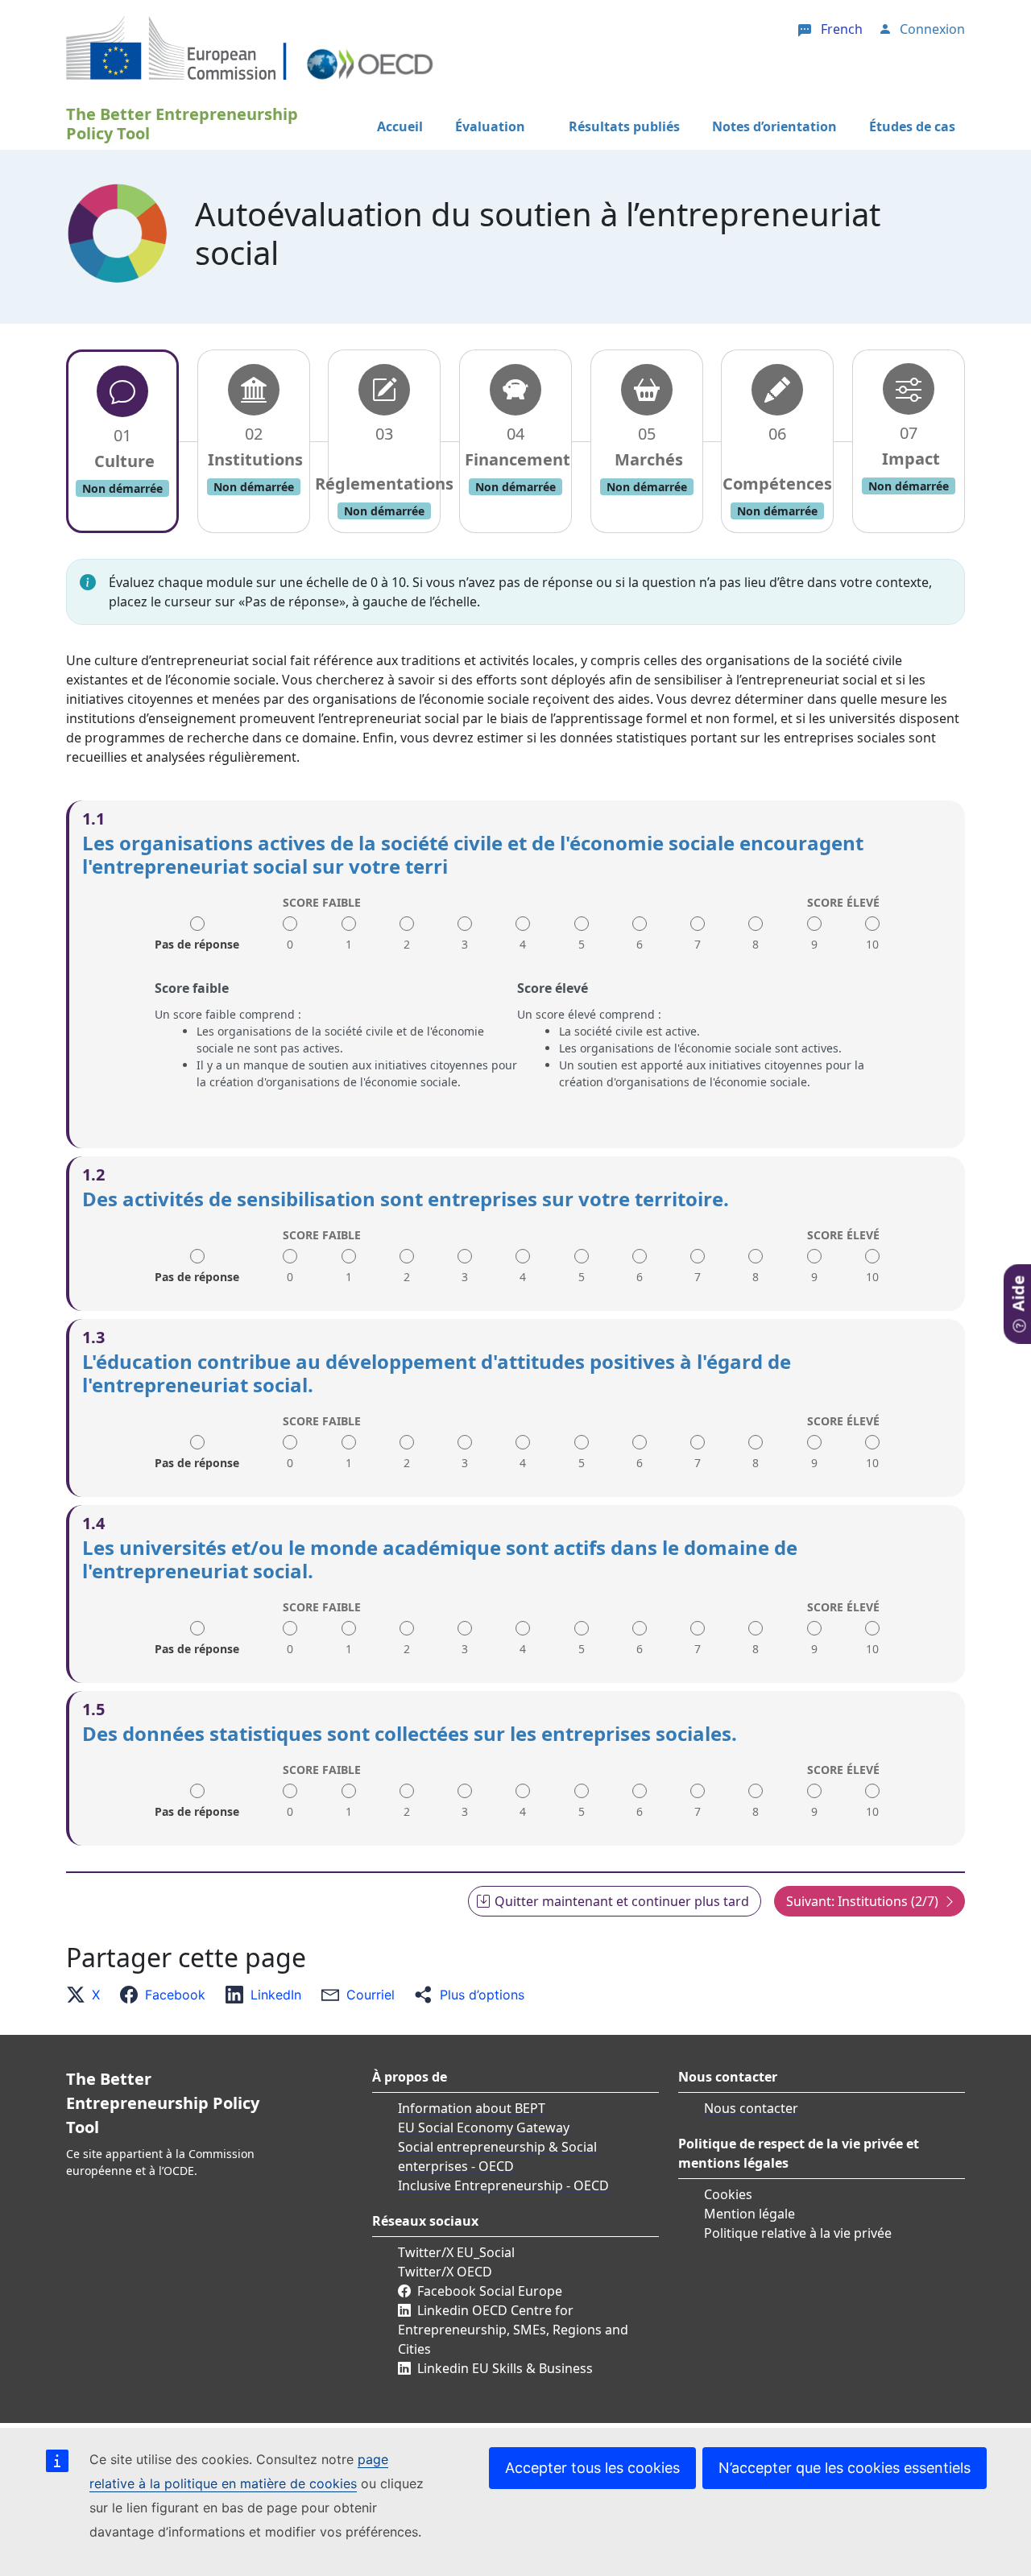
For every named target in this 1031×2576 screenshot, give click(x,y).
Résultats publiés (624, 126)
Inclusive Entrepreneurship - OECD (503, 2185)
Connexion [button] (932, 29)
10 (872, 944)
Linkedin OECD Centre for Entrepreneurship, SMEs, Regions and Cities (513, 2330)
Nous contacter (751, 2108)
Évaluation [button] (490, 126)
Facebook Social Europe (490, 2291)
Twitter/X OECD (445, 2272)
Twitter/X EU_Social (456, 2252)
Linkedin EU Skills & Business (505, 2368)
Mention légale (749, 2214)
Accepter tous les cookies (592, 2468)
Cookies (728, 2194)
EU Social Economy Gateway (484, 2127)
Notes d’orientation (774, 126)
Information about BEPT (472, 2108)
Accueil (400, 126)
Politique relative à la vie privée (798, 2233)
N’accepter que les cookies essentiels (845, 2468)
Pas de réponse (197, 939)
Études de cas (912, 126)
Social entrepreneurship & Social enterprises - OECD (497, 2156)
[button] (88, 1995)
